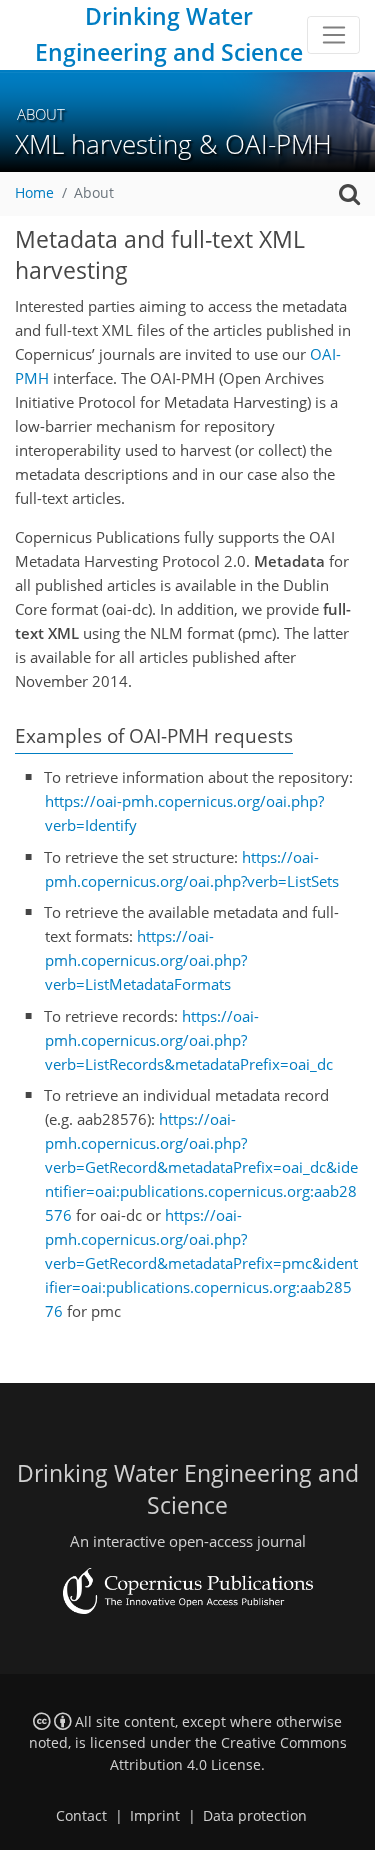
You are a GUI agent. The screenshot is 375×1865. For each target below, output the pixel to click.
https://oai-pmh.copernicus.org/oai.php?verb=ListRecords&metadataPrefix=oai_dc (189, 1040)
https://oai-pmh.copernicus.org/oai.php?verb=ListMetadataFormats (146, 960)
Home (34, 193)
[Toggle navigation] (333, 35)
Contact (81, 1816)
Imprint (155, 1816)
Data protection (255, 1816)
